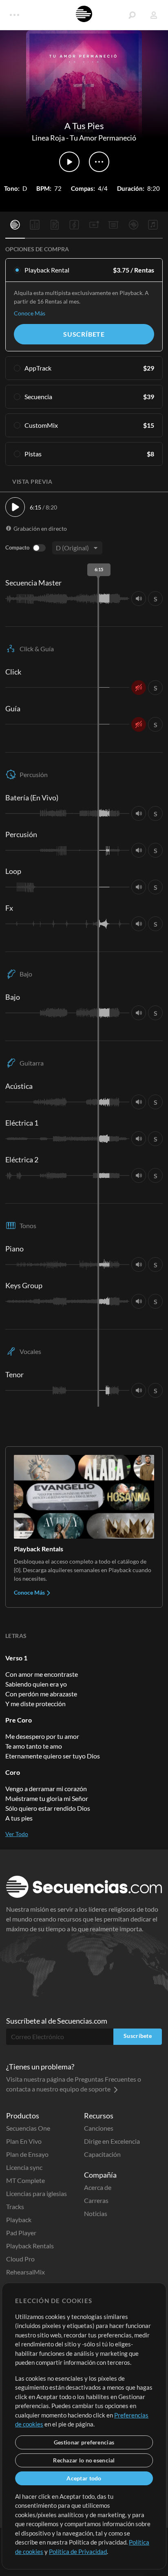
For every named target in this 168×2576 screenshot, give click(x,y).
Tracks (15, 2206)
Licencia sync (24, 2167)
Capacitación (102, 2154)
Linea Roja (48, 138)
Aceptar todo (84, 2478)
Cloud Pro (20, 2259)
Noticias (96, 2213)
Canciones (99, 2128)
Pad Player (21, 2233)
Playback (19, 2220)
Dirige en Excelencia (112, 2141)
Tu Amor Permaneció (103, 138)
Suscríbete (84, 334)
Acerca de (98, 2187)
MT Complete (25, 2180)
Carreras (96, 2200)
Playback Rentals (30, 2246)
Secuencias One (28, 2128)
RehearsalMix (25, 2272)
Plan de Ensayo (27, 2154)
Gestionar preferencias (84, 2442)
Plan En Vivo (24, 2141)
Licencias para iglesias (36, 2193)
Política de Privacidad (78, 2551)
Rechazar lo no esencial (84, 2460)
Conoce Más (30, 313)
